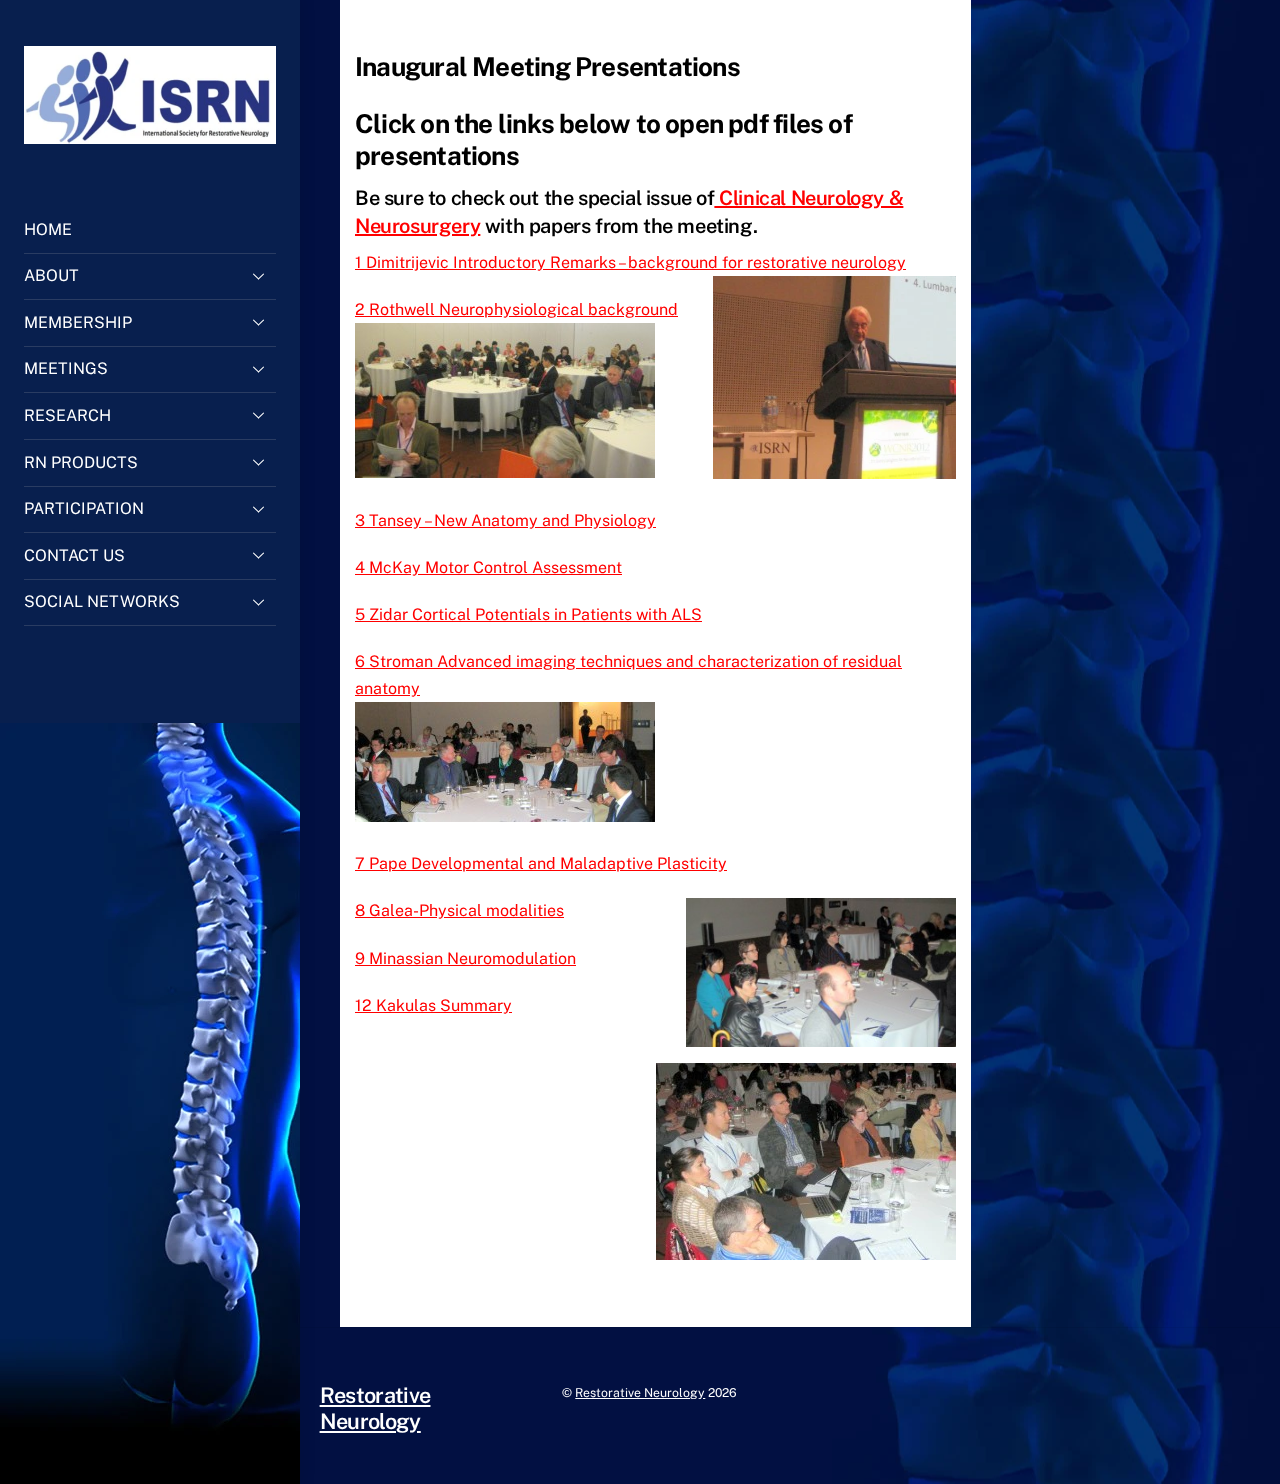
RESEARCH (67, 415)
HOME (48, 229)
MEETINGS (66, 368)
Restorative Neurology (640, 1392)
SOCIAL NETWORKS (102, 601)
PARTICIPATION (84, 508)
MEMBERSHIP (78, 322)
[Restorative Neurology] (150, 134)
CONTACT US (74, 555)
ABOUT (51, 275)
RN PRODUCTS (81, 462)
